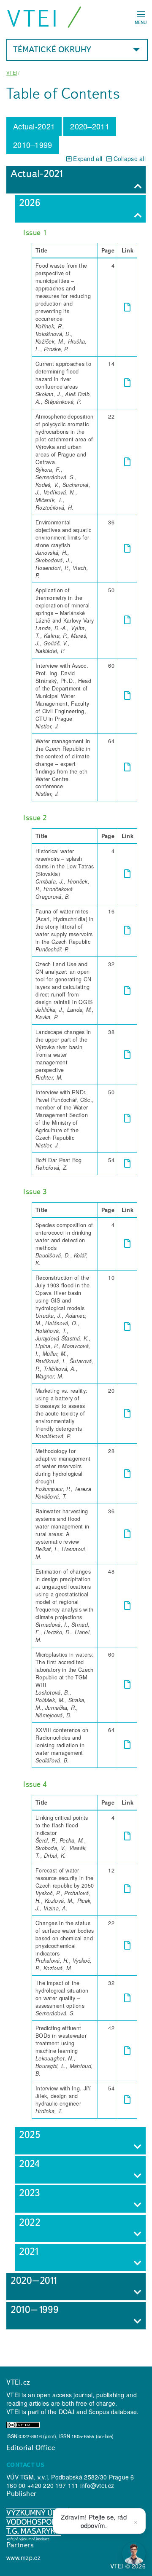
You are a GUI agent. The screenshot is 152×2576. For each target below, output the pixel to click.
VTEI (33, 18)
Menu (141, 22)
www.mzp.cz (23, 2557)
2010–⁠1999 (33, 145)
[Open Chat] (134, 2554)
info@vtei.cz (97, 2485)
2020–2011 (90, 126)
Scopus (99, 2412)
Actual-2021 (34, 126)
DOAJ (67, 2412)
